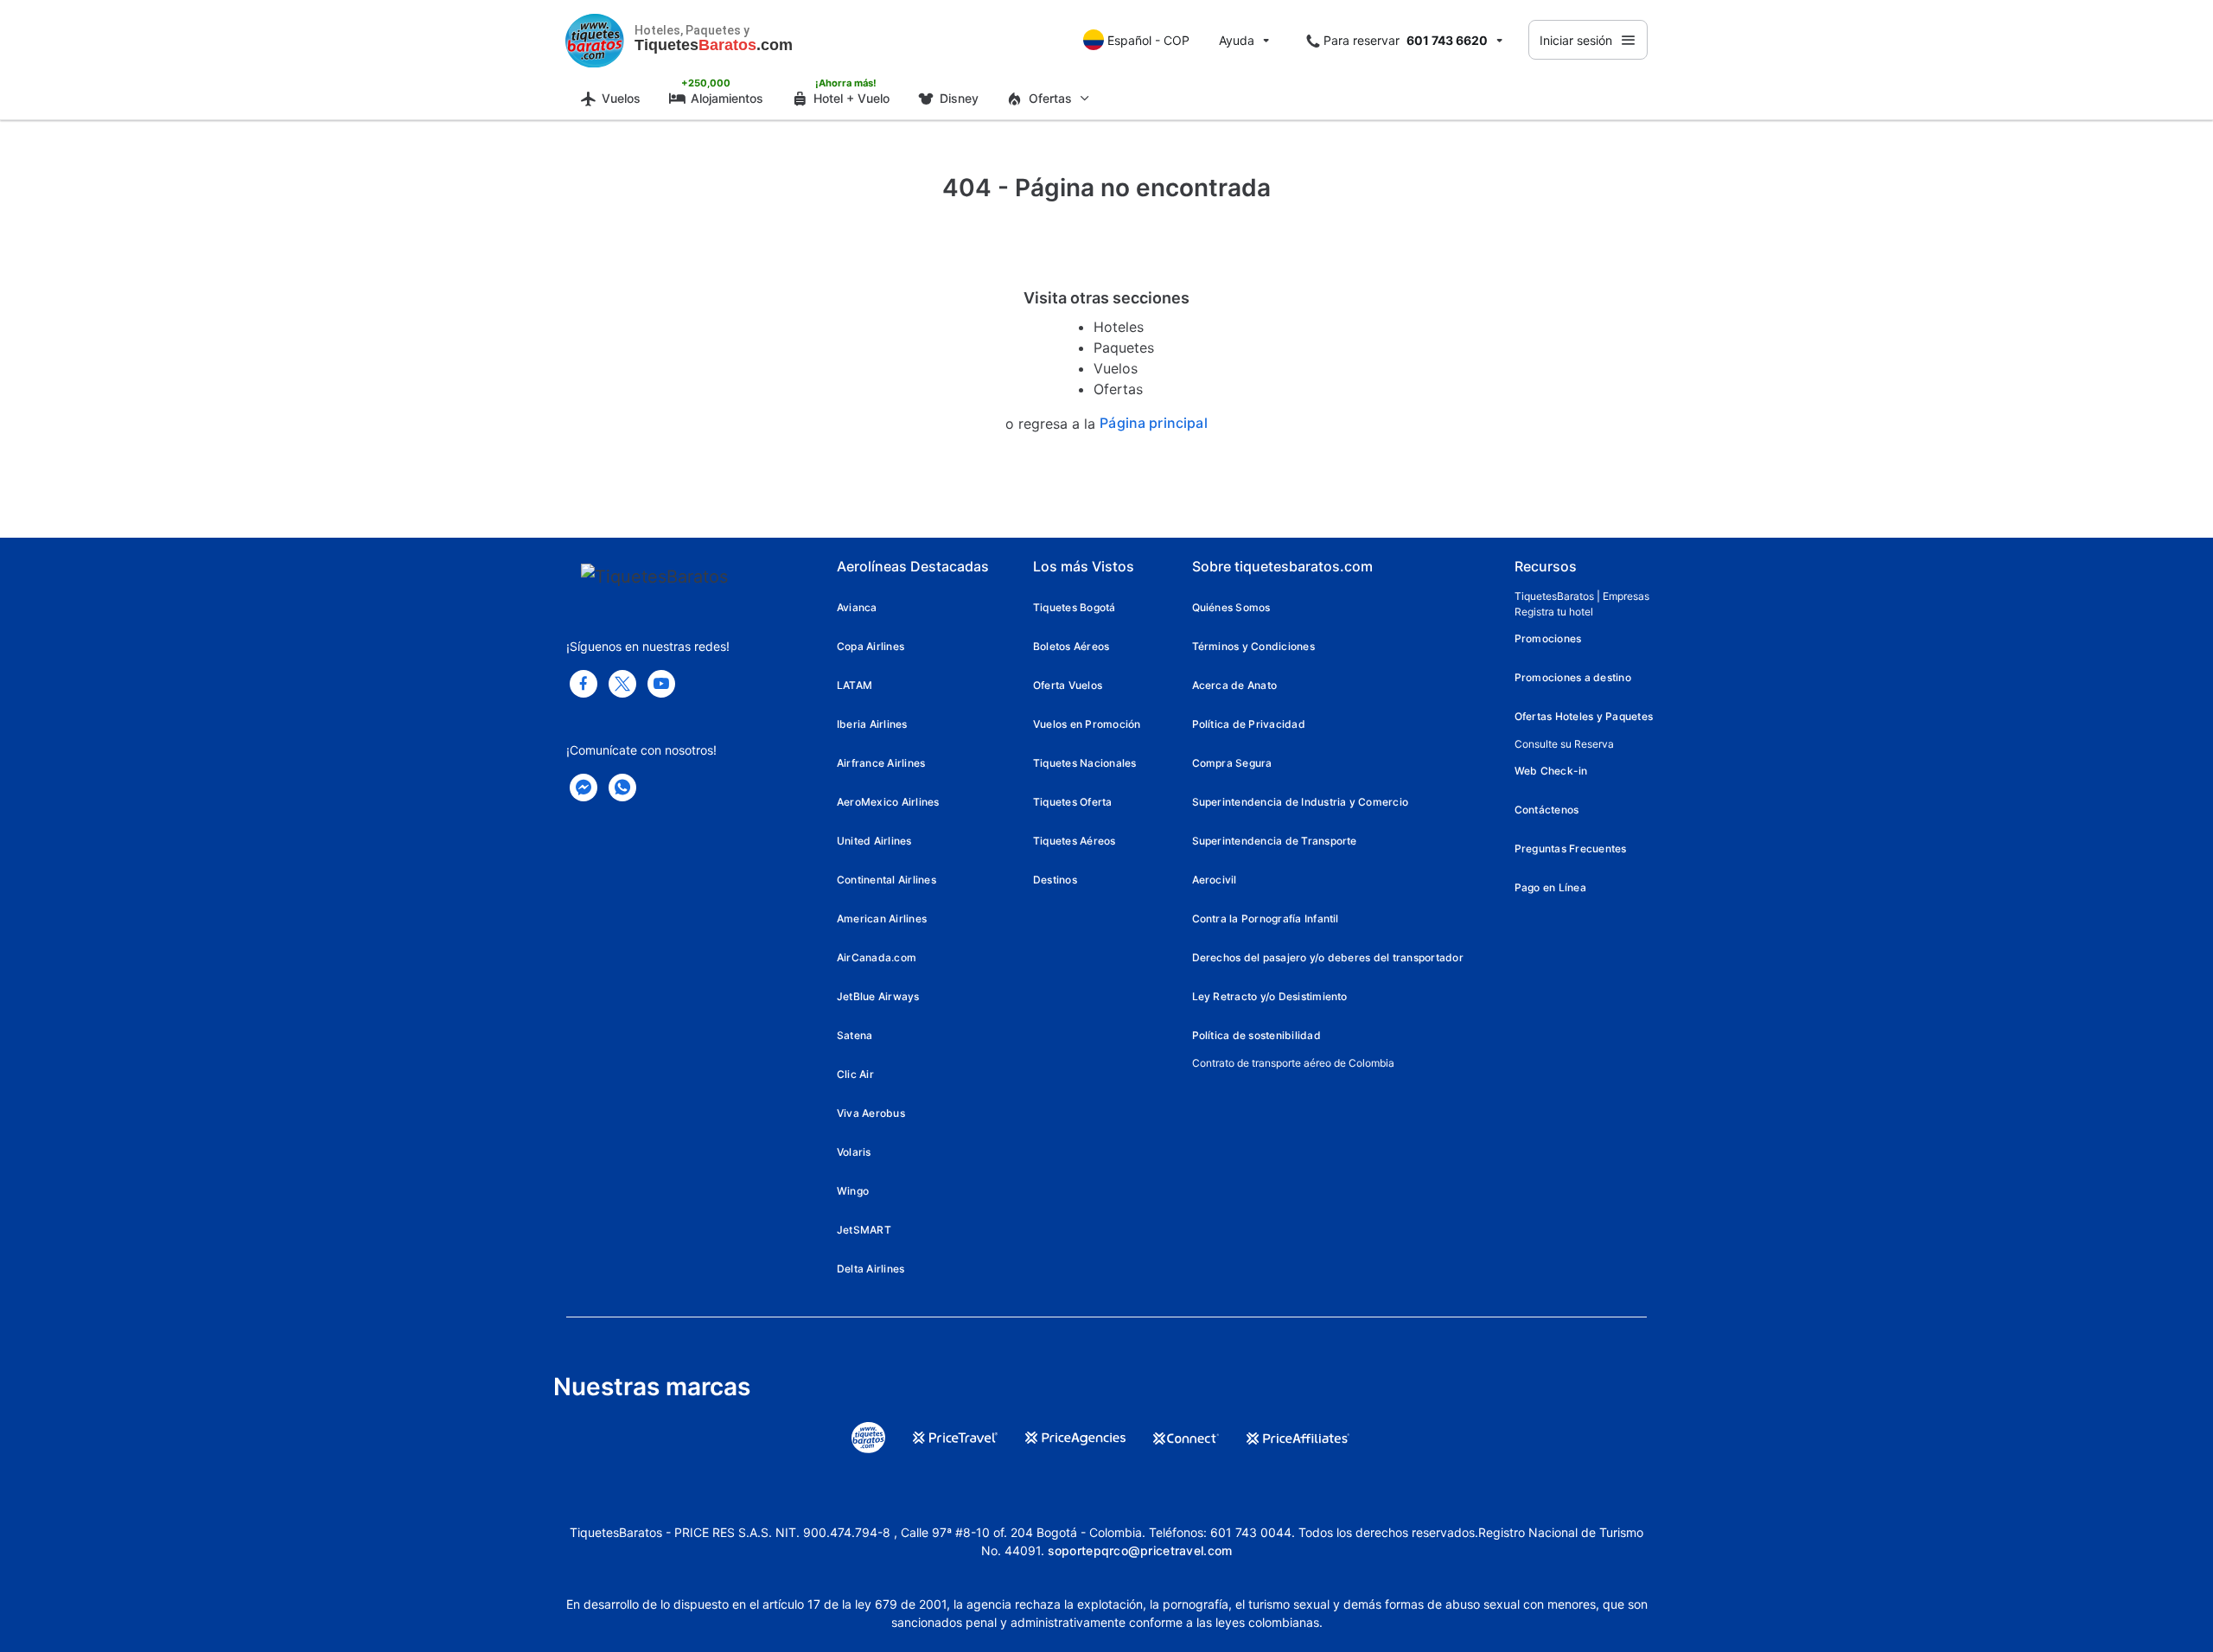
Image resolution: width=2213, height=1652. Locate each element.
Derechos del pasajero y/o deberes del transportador (1328, 957)
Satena (855, 1035)
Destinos (1055, 880)
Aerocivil (1215, 880)
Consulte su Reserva (1564, 744)
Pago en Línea (1550, 887)
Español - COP (1148, 40)
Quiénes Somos (1231, 607)
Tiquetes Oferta (1073, 802)
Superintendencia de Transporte (1275, 841)
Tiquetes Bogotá (1075, 607)
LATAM (855, 685)
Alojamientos (727, 98)
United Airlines (874, 841)
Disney (959, 98)
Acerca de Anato (1235, 685)
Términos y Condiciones (1253, 646)
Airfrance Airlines (881, 763)
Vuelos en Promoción (1087, 724)
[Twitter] (622, 684)
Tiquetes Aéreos (1075, 841)
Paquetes (1124, 348)
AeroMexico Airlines (888, 802)
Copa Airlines (871, 646)
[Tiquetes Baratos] (595, 40)
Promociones (1548, 638)
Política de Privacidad (1249, 724)
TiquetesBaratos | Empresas (1582, 596)
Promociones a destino (1573, 677)
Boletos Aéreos (1071, 646)
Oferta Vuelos (1068, 685)
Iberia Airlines (872, 724)
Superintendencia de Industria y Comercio (1301, 802)
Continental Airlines (886, 880)
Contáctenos (1547, 810)
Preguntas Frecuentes (1571, 848)
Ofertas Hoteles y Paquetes (1584, 716)
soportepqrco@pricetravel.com (1140, 1550)
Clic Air (855, 1074)
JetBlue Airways (878, 996)
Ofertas (1118, 389)
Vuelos (621, 98)
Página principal (1154, 423)
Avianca (857, 607)
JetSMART (864, 1230)
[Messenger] (584, 788)
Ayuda (1237, 40)
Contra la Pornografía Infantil (1266, 918)
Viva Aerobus (871, 1113)
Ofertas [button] (1050, 98)
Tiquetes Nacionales (1085, 763)
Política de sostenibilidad (1256, 1035)
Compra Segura (1232, 763)
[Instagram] (661, 684)
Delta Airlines (871, 1269)
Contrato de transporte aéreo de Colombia (1293, 1063)
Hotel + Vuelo (851, 98)
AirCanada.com (877, 957)
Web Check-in (1551, 771)
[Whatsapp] (622, 788)
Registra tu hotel (1554, 612)
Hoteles (1119, 327)
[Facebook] (584, 684)
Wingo (853, 1191)
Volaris (854, 1152)
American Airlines (882, 918)
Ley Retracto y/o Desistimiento (1270, 996)
